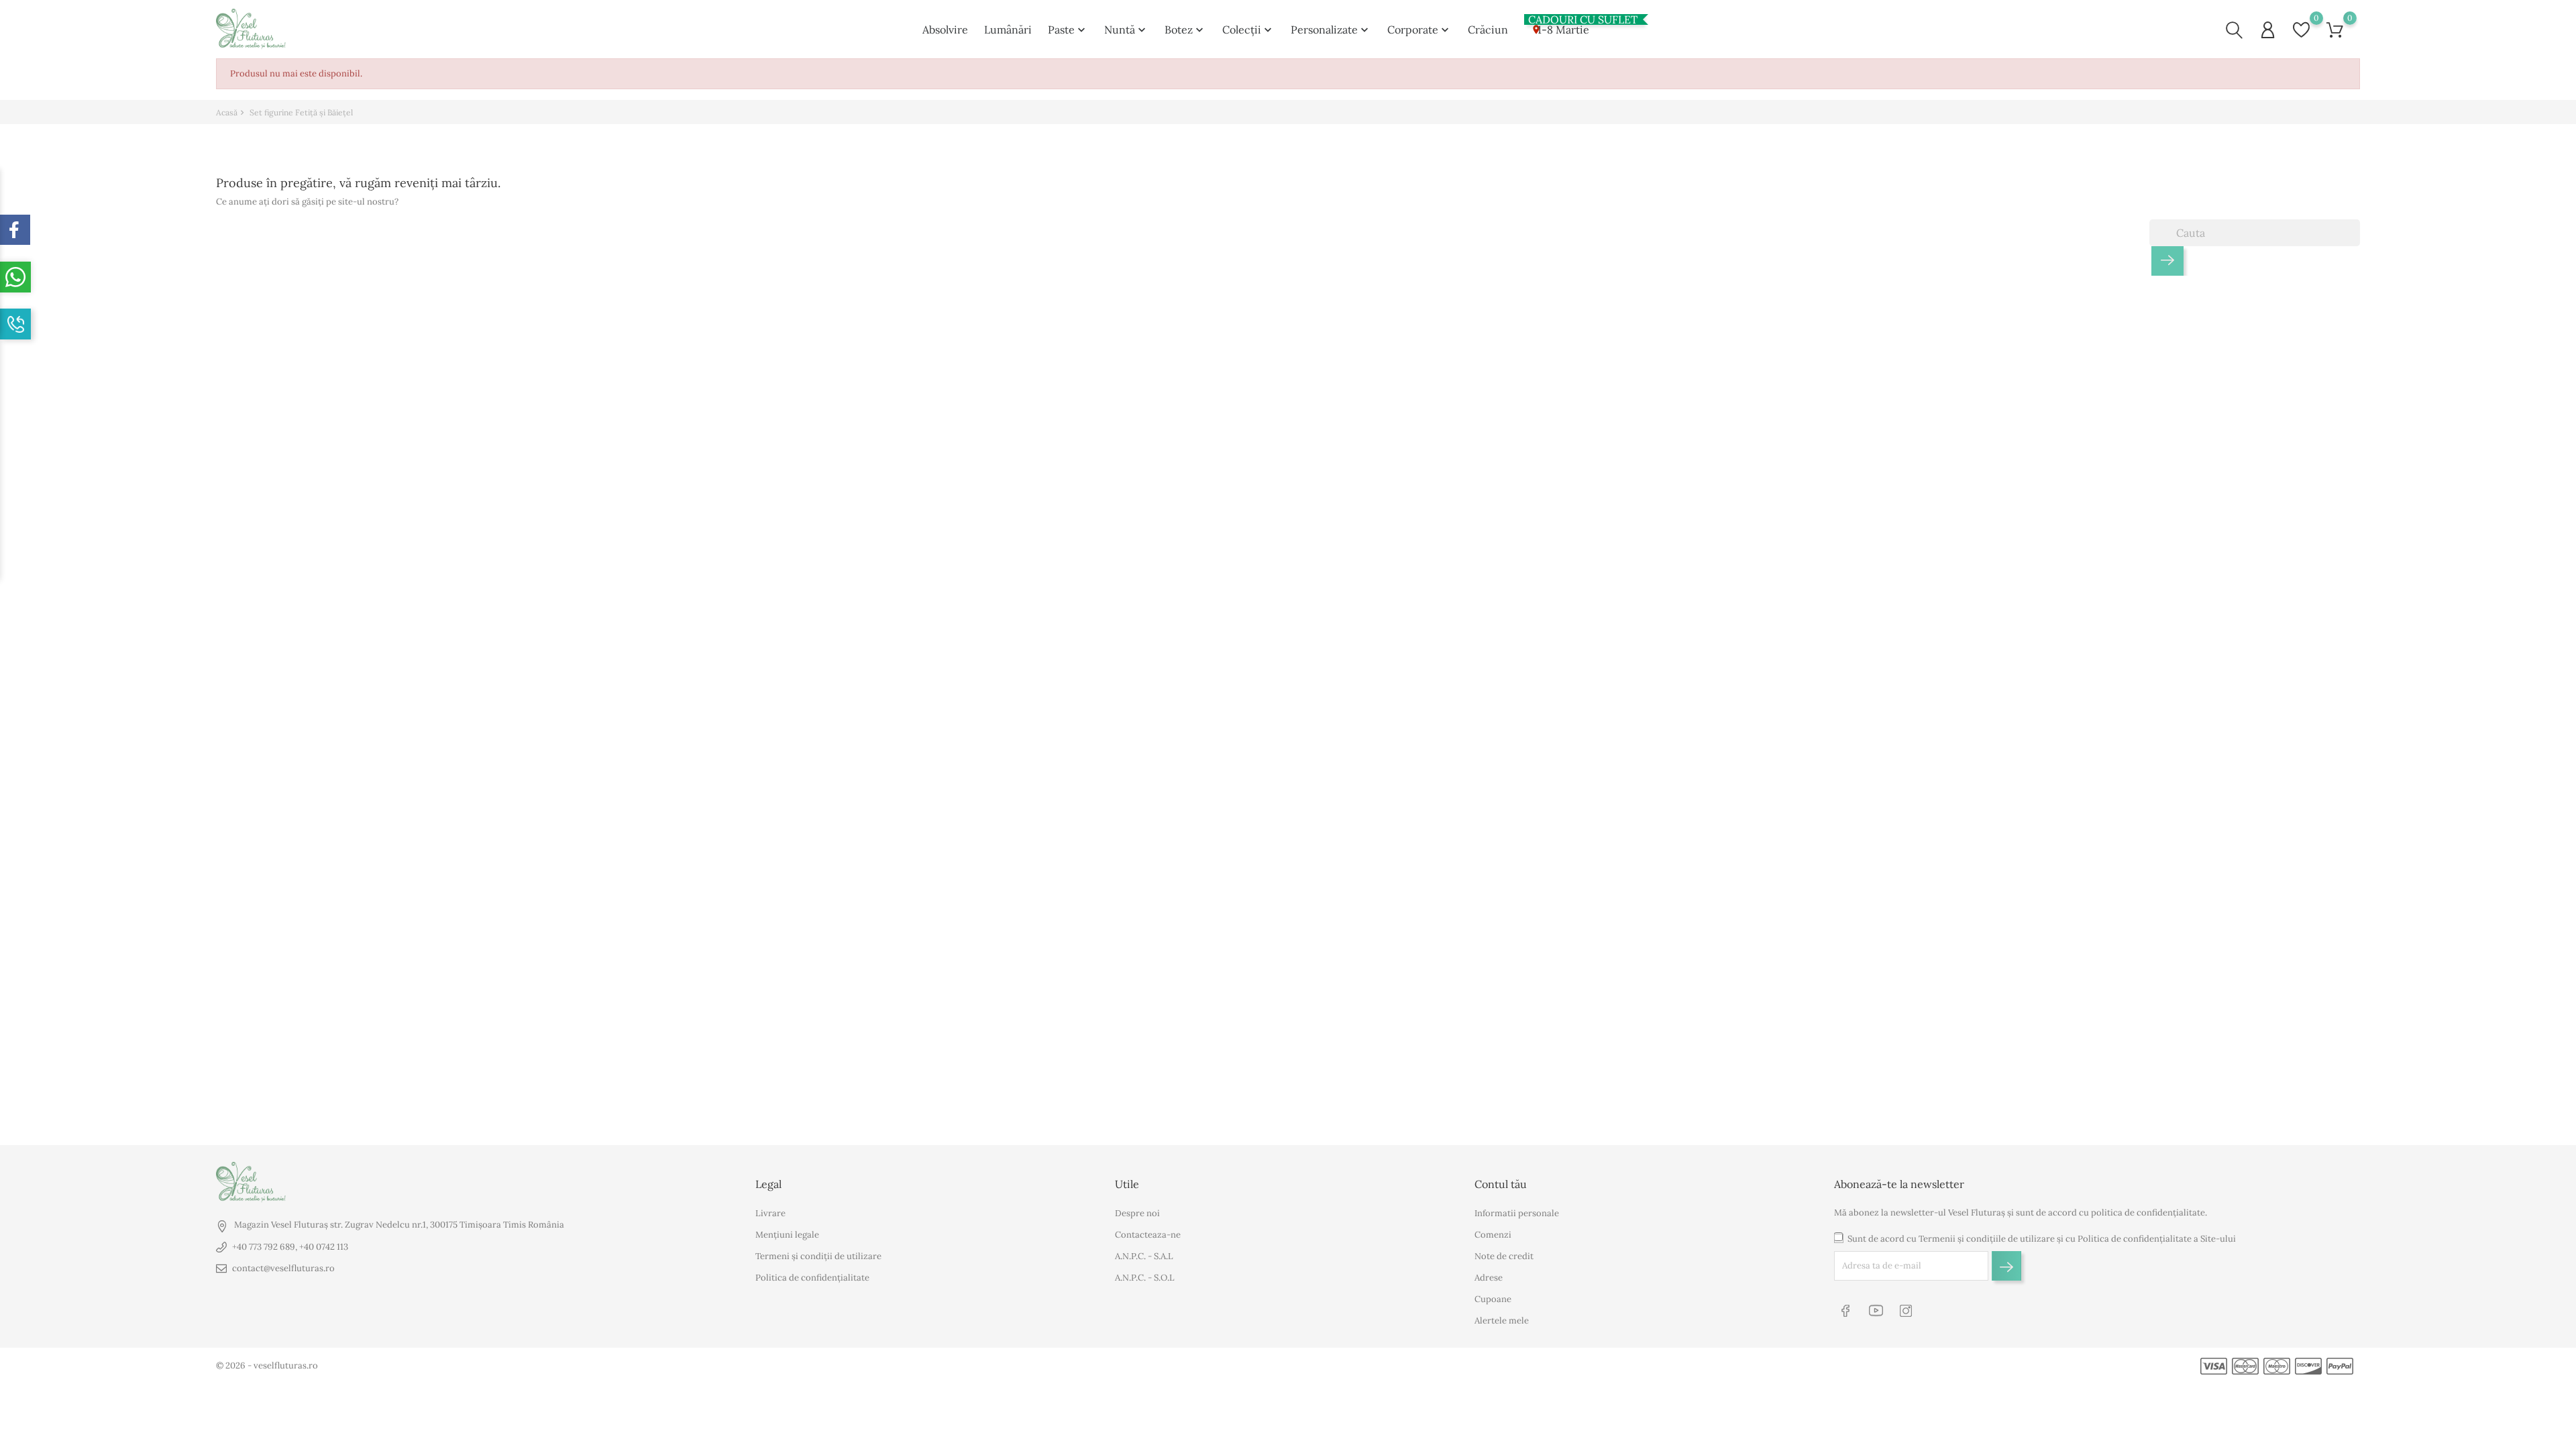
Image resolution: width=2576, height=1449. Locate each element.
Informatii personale (1517, 1213)
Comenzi (1493, 1235)
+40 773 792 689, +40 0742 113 (290, 1247)
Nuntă (1126, 30)
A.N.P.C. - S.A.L (1144, 1256)
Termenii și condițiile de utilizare (1987, 1239)
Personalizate (1331, 30)
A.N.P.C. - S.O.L (1145, 1278)
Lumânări (1008, 30)
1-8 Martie (1559, 27)
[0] (2301, 30)
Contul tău (1501, 1184)
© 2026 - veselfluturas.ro (267, 1365)
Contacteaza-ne (1148, 1235)
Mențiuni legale (787, 1235)
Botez (1185, 30)
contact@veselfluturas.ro (283, 1268)
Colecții (1248, 30)
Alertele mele (1502, 1321)
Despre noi (1137, 1213)
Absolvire (945, 30)
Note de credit (1504, 1256)
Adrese (1489, 1278)
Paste (1068, 30)
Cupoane (1493, 1299)
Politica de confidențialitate (812, 1278)
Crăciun (1488, 30)
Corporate (1419, 30)
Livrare (770, 1213)
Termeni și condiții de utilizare (818, 1256)
